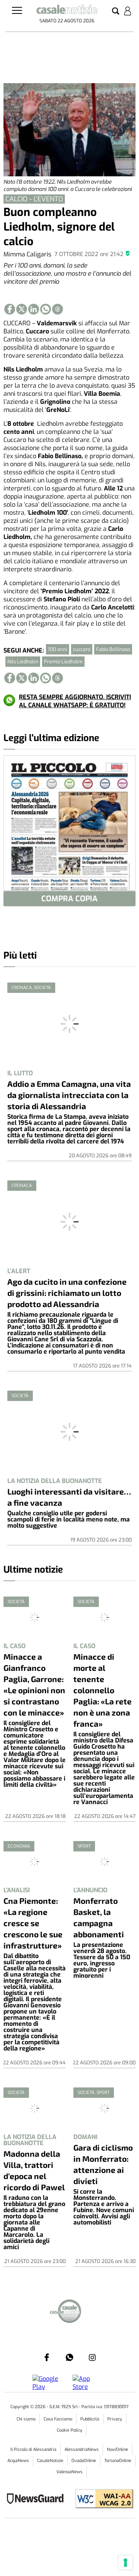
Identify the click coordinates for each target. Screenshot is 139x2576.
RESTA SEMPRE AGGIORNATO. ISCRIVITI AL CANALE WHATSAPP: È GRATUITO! (75, 701)
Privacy (115, 2419)
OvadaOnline (84, 2461)
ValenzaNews (69, 2472)
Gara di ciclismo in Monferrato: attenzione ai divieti (103, 2164)
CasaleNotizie (50, 2461)
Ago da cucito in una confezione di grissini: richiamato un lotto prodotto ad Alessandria (67, 1293)
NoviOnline (118, 2450)
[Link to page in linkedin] (34, 309)
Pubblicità (90, 2419)
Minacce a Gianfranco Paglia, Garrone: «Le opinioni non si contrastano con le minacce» (34, 1684)
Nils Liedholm (23, 662)
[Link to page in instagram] (92, 2357)
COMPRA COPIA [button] (69, 899)
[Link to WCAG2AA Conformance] (101, 2500)
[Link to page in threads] (58, 309)
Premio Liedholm (63, 662)
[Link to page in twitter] (22, 309)
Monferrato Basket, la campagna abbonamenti (99, 1917)
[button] (116, 12)
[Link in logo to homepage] (67, 11)
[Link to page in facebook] (10, 309)
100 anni (58, 649)
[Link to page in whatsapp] (46, 309)
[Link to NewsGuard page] (38, 2500)
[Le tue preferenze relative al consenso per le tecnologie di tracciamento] (125, 2563)
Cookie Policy (69, 2430)
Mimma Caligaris (27, 254)
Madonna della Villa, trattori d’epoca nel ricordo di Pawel (34, 2170)
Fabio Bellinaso (113, 649)
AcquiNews (18, 2461)
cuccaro (82, 649)
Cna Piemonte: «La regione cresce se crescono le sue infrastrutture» (33, 1923)
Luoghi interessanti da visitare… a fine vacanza (69, 1497)
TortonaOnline (118, 2461)
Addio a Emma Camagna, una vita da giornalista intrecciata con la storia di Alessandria (69, 1095)
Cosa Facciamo (58, 2419)
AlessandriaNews (82, 2450)
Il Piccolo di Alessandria (33, 2450)
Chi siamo (26, 2419)
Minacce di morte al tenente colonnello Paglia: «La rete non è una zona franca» (103, 1690)
